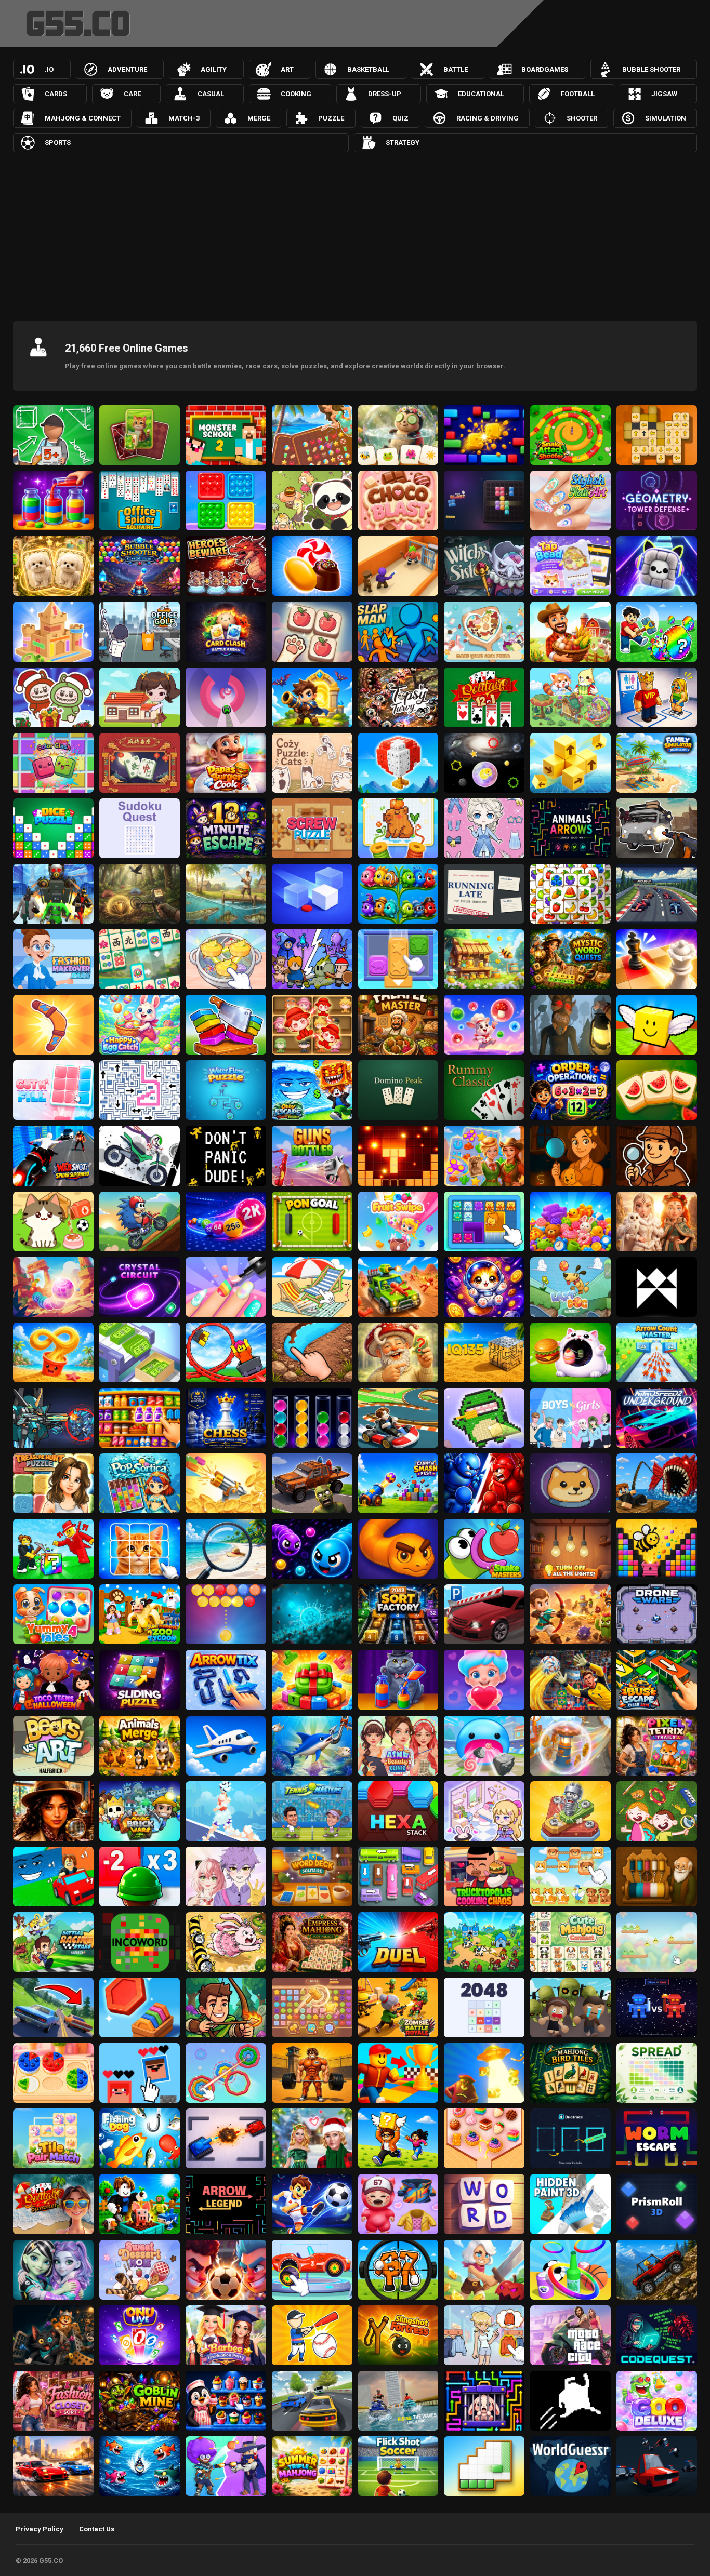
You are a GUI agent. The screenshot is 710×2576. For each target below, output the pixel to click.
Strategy (403, 143)
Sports (58, 143)
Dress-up (385, 94)
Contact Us (97, 2529)
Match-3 (184, 118)
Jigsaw (664, 94)
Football (578, 94)
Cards (56, 94)
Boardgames (545, 69)
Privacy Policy (40, 2529)
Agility (214, 69)
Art (287, 69)
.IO (49, 69)
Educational (481, 94)
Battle (456, 69)
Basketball (368, 69)
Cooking (296, 94)
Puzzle (331, 118)
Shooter (582, 118)
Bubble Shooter (651, 69)
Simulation (666, 118)
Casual (211, 94)
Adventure (127, 69)
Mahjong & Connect (83, 118)
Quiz (400, 118)
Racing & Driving (488, 118)
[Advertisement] (355, 230)
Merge (259, 118)
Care (132, 94)
